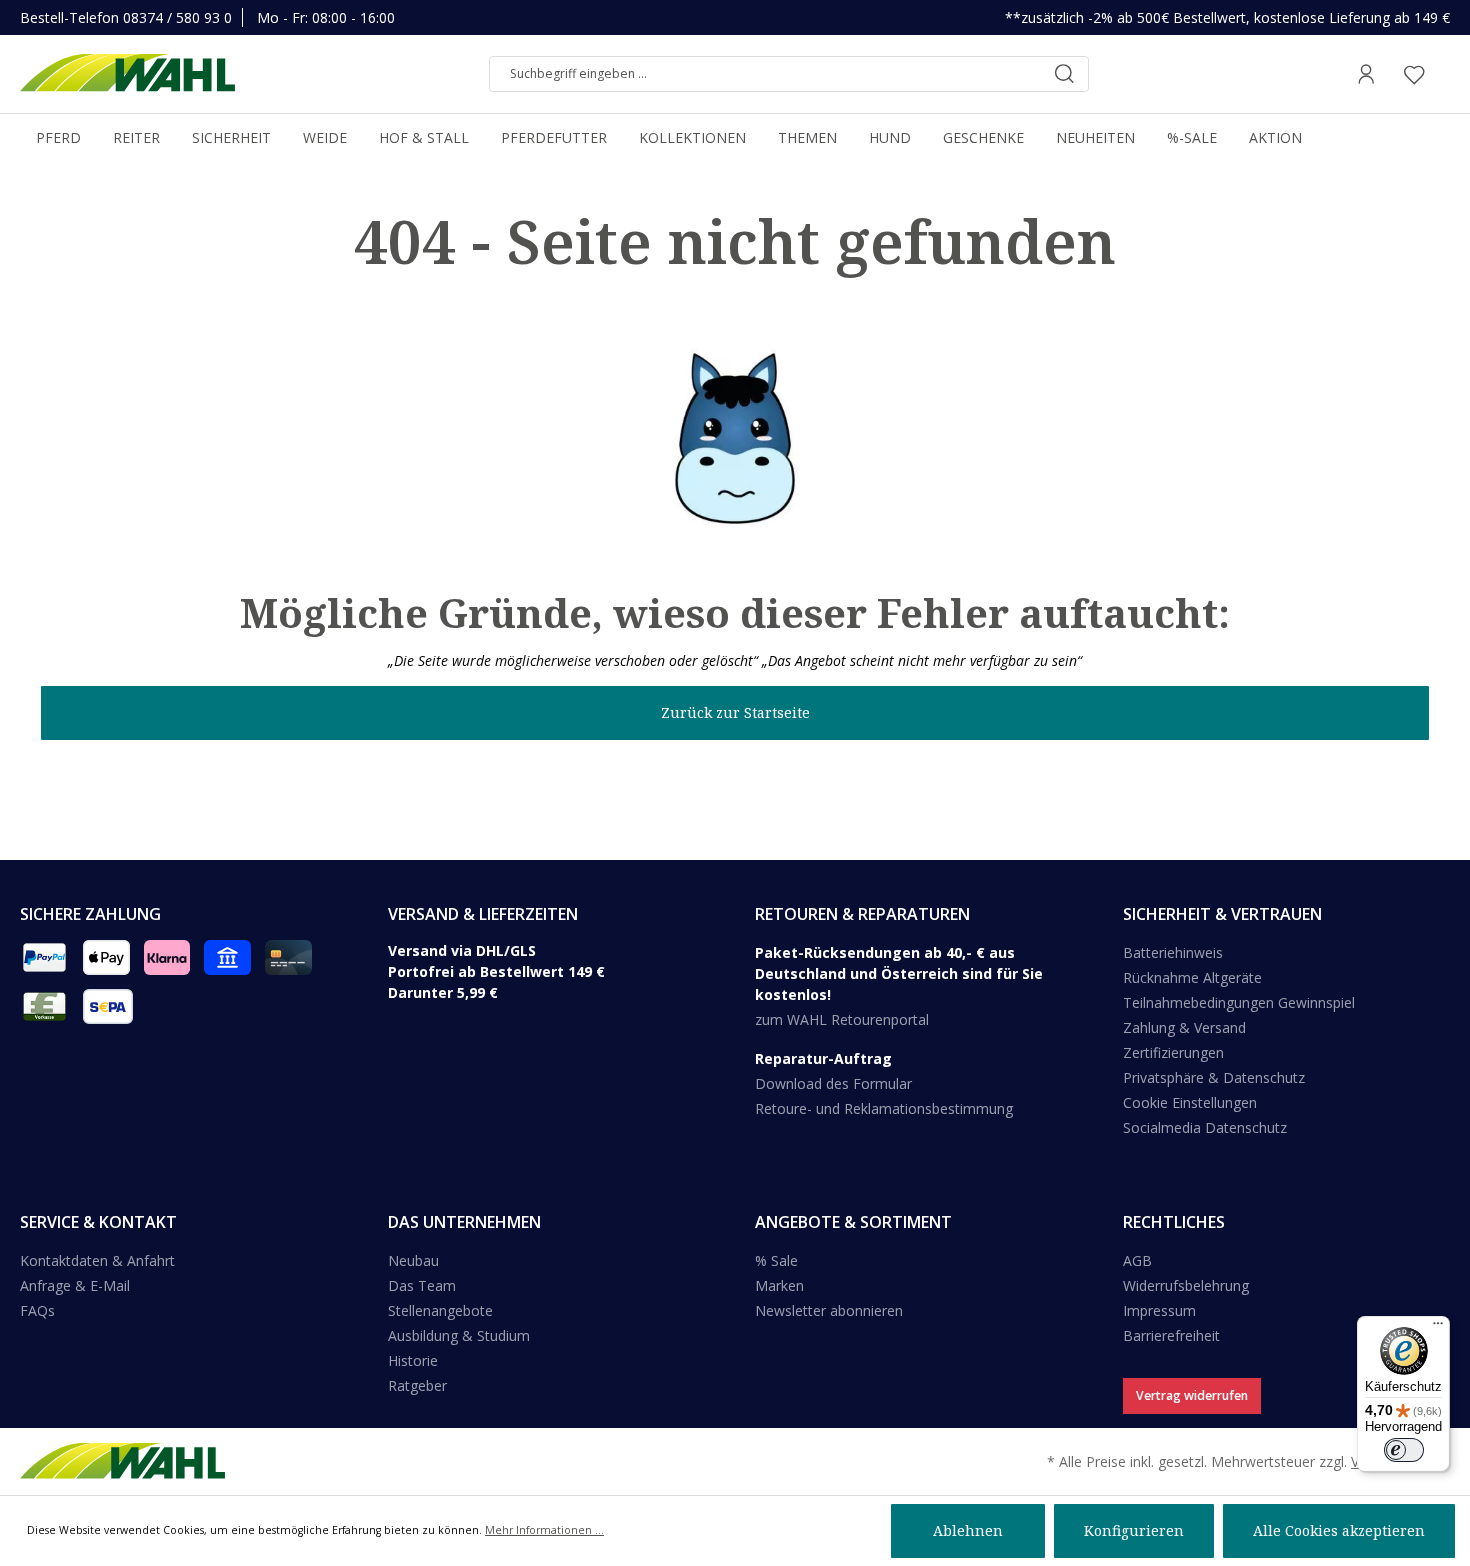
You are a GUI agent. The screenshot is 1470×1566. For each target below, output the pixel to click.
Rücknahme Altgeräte (1192, 977)
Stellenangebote (440, 1310)
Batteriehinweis (1173, 952)
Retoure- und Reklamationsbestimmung (884, 1108)
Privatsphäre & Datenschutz (1214, 1077)
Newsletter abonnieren (829, 1310)
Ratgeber (417, 1385)
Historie (413, 1360)
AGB (1137, 1260)
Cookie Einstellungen (1190, 1102)
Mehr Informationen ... (544, 1530)
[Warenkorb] (1444, 74)
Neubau (413, 1260)
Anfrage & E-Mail (75, 1285)
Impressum (1159, 1310)
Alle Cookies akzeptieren (1339, 1530)
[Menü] (1438, 1328)
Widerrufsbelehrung (1186, 1285)
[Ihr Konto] (1366, 74)
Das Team (422, 1285)
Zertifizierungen (1173, 1052)
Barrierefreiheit (1171, 1335)
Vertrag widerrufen (1192, 1395)
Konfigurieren (1134, 1530)
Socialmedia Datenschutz (1205, 1127)
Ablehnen (968, 1530)
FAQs (37, 1310)
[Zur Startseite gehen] (127, 74)
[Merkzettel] (1414, 74)
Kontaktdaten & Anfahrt (97, 1260)
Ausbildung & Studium (459, 1335)
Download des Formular (833, 1083)
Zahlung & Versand (1184, 1027)
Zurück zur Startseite (735, 712)
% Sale (776, 1260)
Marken (779, 1285)
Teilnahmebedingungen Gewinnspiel (1239, 1002)
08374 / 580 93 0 (177, 17)
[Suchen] (1064, 74)
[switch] (1404, 1450)
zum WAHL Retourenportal (842, 1019)
